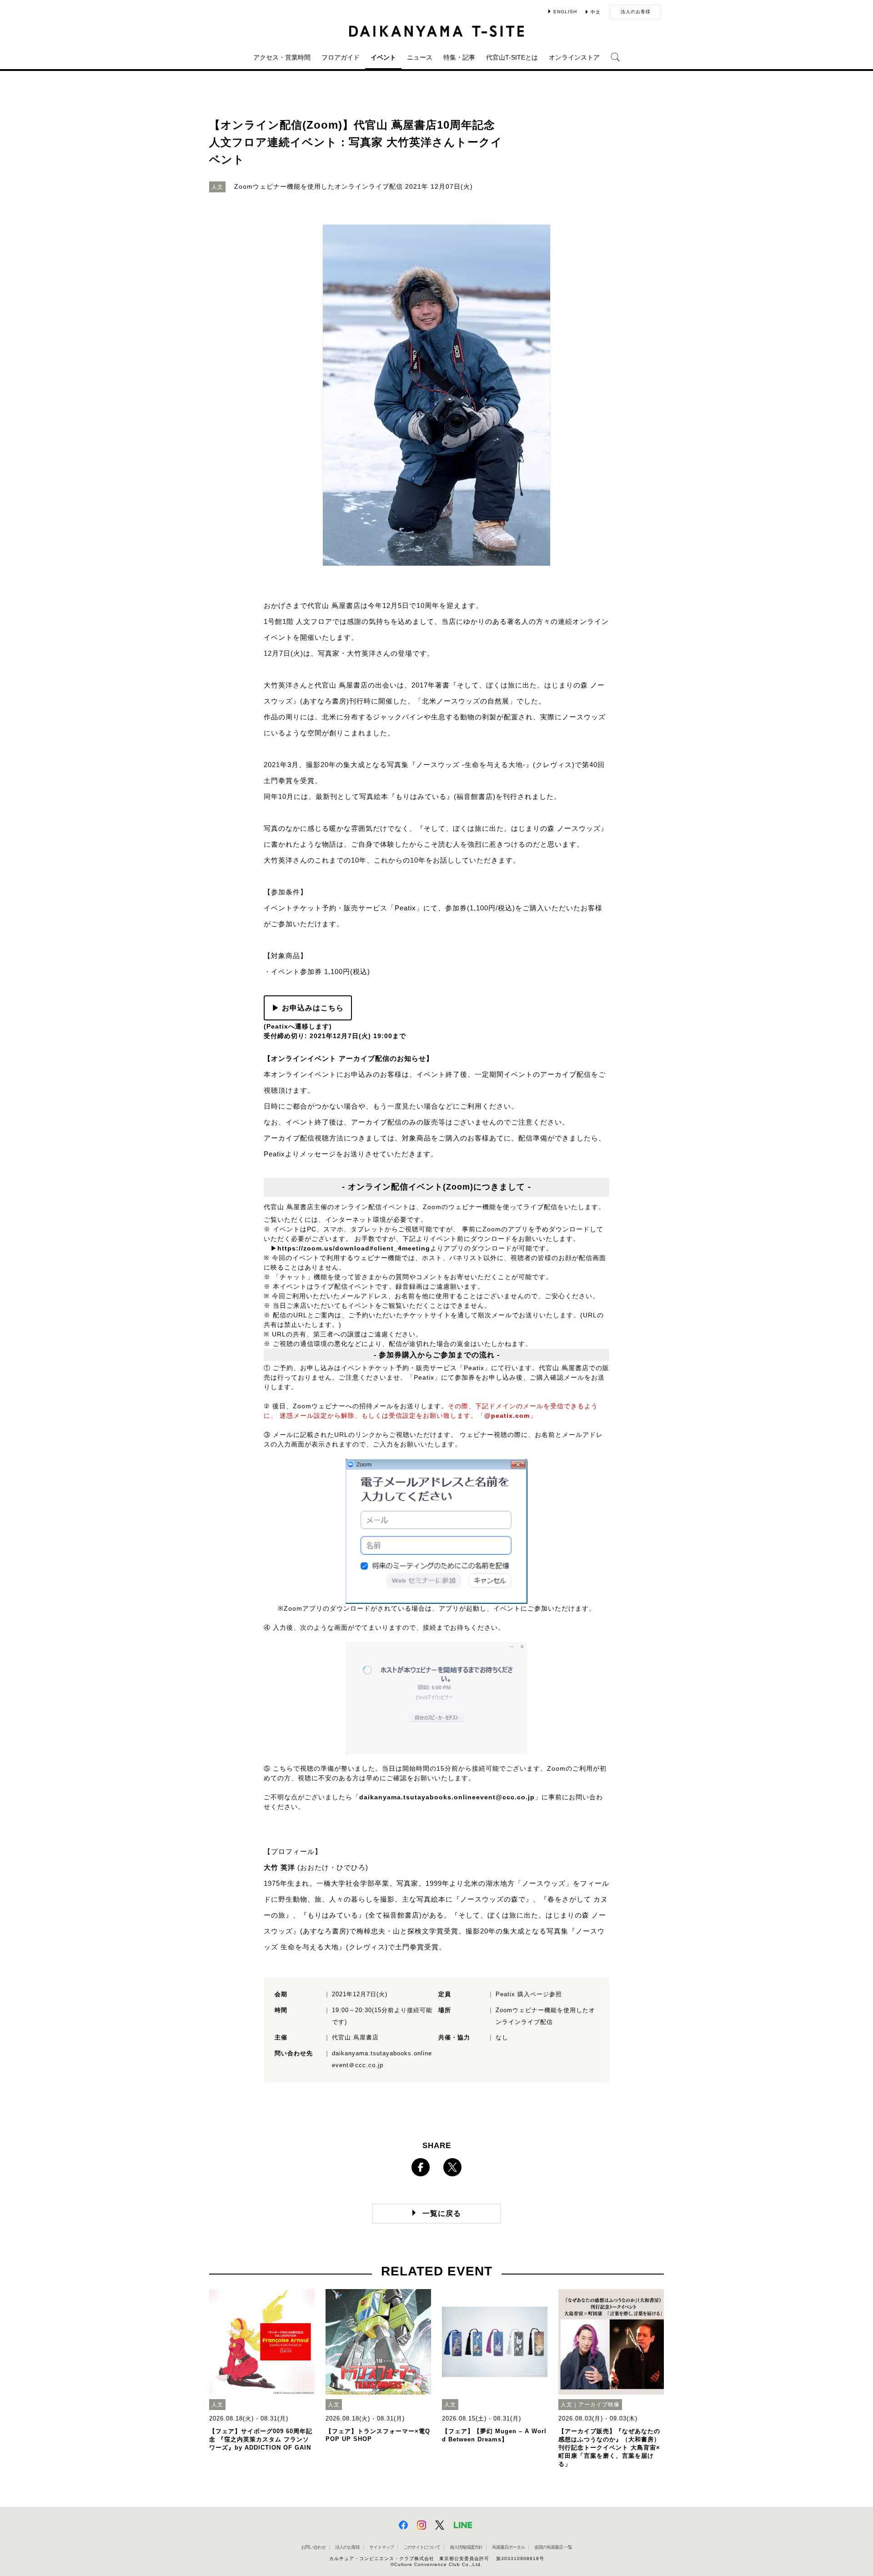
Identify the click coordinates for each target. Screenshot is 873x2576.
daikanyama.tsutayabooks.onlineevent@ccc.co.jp (447, 1797)
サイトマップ (381, 2547)
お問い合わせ (313, 2547)
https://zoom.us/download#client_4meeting (354, 1248)
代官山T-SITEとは (512, 57)
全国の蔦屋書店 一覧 (553, 2547)
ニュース (420, 57)
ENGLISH (565, 12)
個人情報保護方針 (466, 2547)
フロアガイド (341, 57)
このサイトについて (422, 2547)
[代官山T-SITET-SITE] (437, 31)
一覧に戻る (442, 2213)
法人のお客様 (636, 12)
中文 (596, 12)
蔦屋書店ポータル (508, 2547)
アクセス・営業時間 (282, 57)
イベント (383, 57)
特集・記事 (459, 57)
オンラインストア (574, 57)
